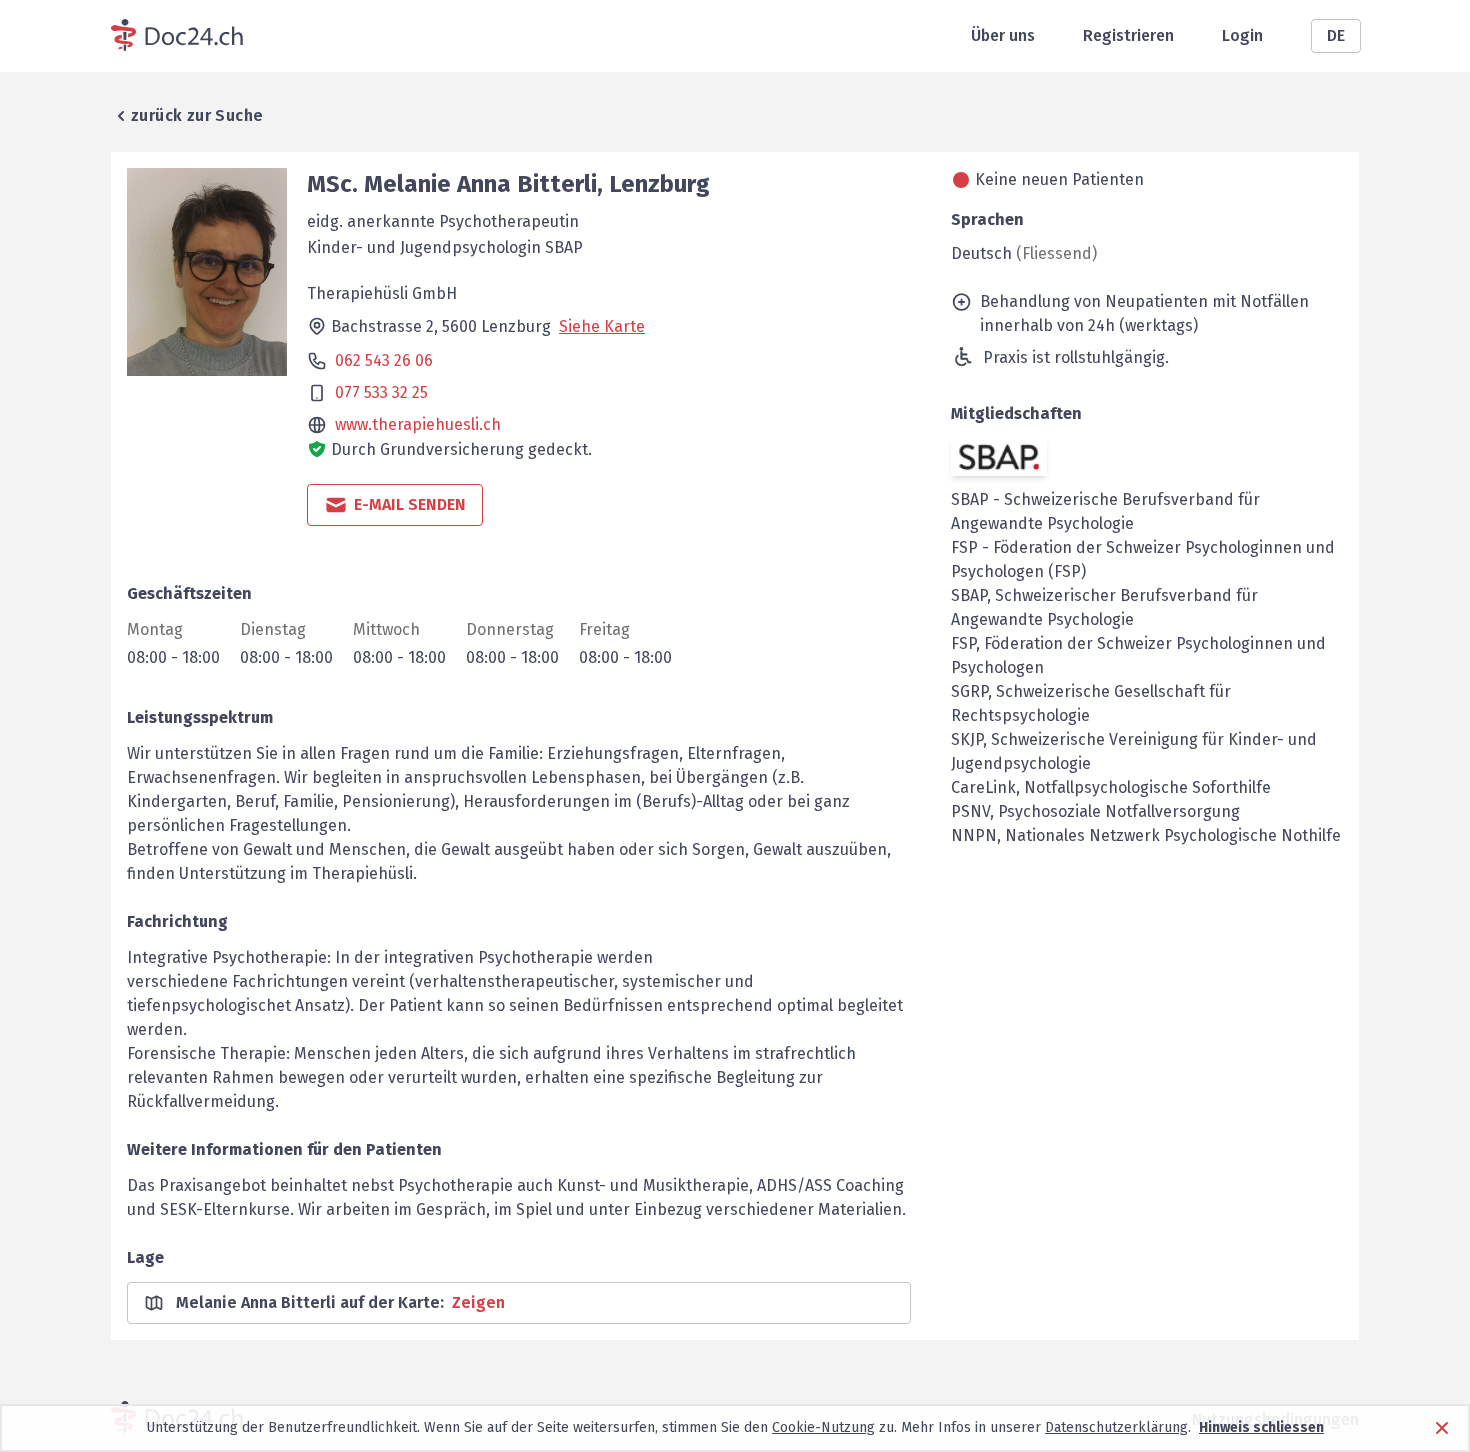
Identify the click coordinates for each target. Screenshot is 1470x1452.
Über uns (1003, 35)
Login (1242, 35)
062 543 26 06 (384, 360)
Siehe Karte (602, 326)
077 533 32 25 (381, 392)
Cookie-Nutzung (823, 1427)
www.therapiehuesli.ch (418, 424)
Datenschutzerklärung (1116, 1427)
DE (1336, 35)
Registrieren (1128, 35)
